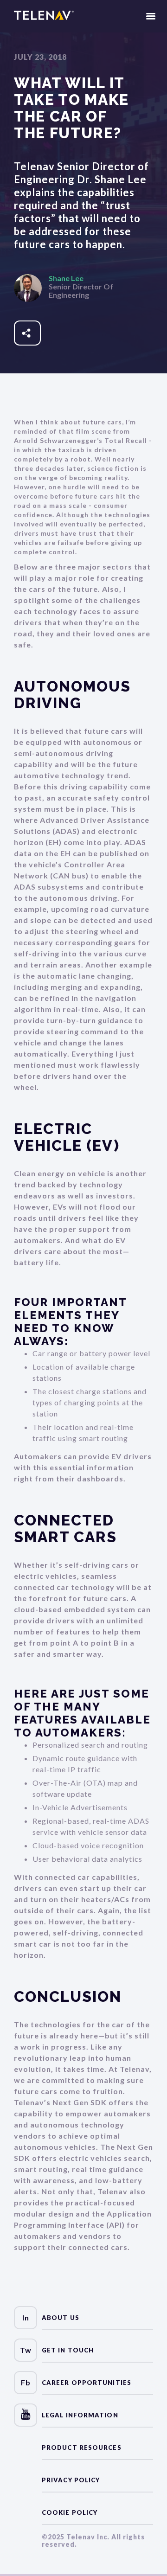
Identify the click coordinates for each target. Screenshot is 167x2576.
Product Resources (82, 2448)
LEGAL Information (80, 2415)
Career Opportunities (87, 2383)
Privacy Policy (71, 2480)
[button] (151, 16)
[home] (44, 16)
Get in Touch (68, 2350)
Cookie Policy (70, 2512)
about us (61, 2318)
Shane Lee (66, 278)
